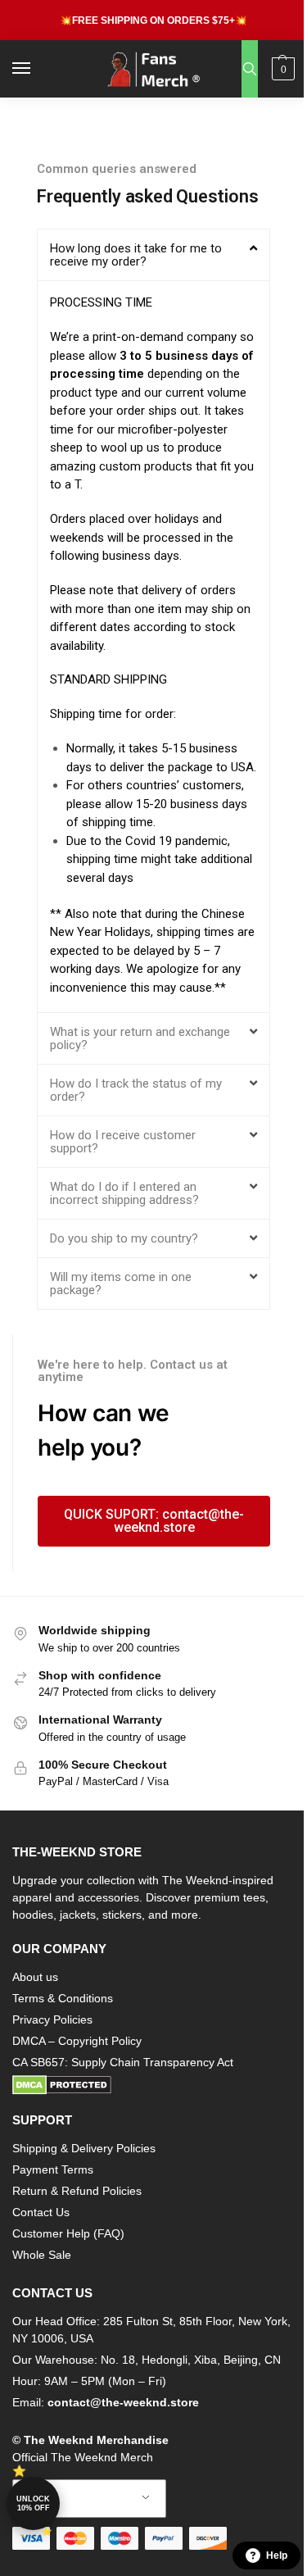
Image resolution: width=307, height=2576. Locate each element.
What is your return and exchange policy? (140, 1038)
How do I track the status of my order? (136, 1090)
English (77, 2499)
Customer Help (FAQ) (68, 2233)
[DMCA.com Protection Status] (153, 2085)
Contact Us (41, 2212)
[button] (281, 69)
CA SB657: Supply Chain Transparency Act (123, 2062)
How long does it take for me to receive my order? (136, 255)
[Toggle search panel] (250, 69)
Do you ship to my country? (124, 1238)
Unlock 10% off (33, 2503)
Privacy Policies (52, 2019)
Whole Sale (42, 2255)
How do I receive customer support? (123, 1142)
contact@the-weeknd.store (123, 2402)
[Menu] (37, 69)
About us (35, 1977)
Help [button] (277, 2556)
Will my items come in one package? (121, 1283)
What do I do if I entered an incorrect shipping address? (124, 1193)
